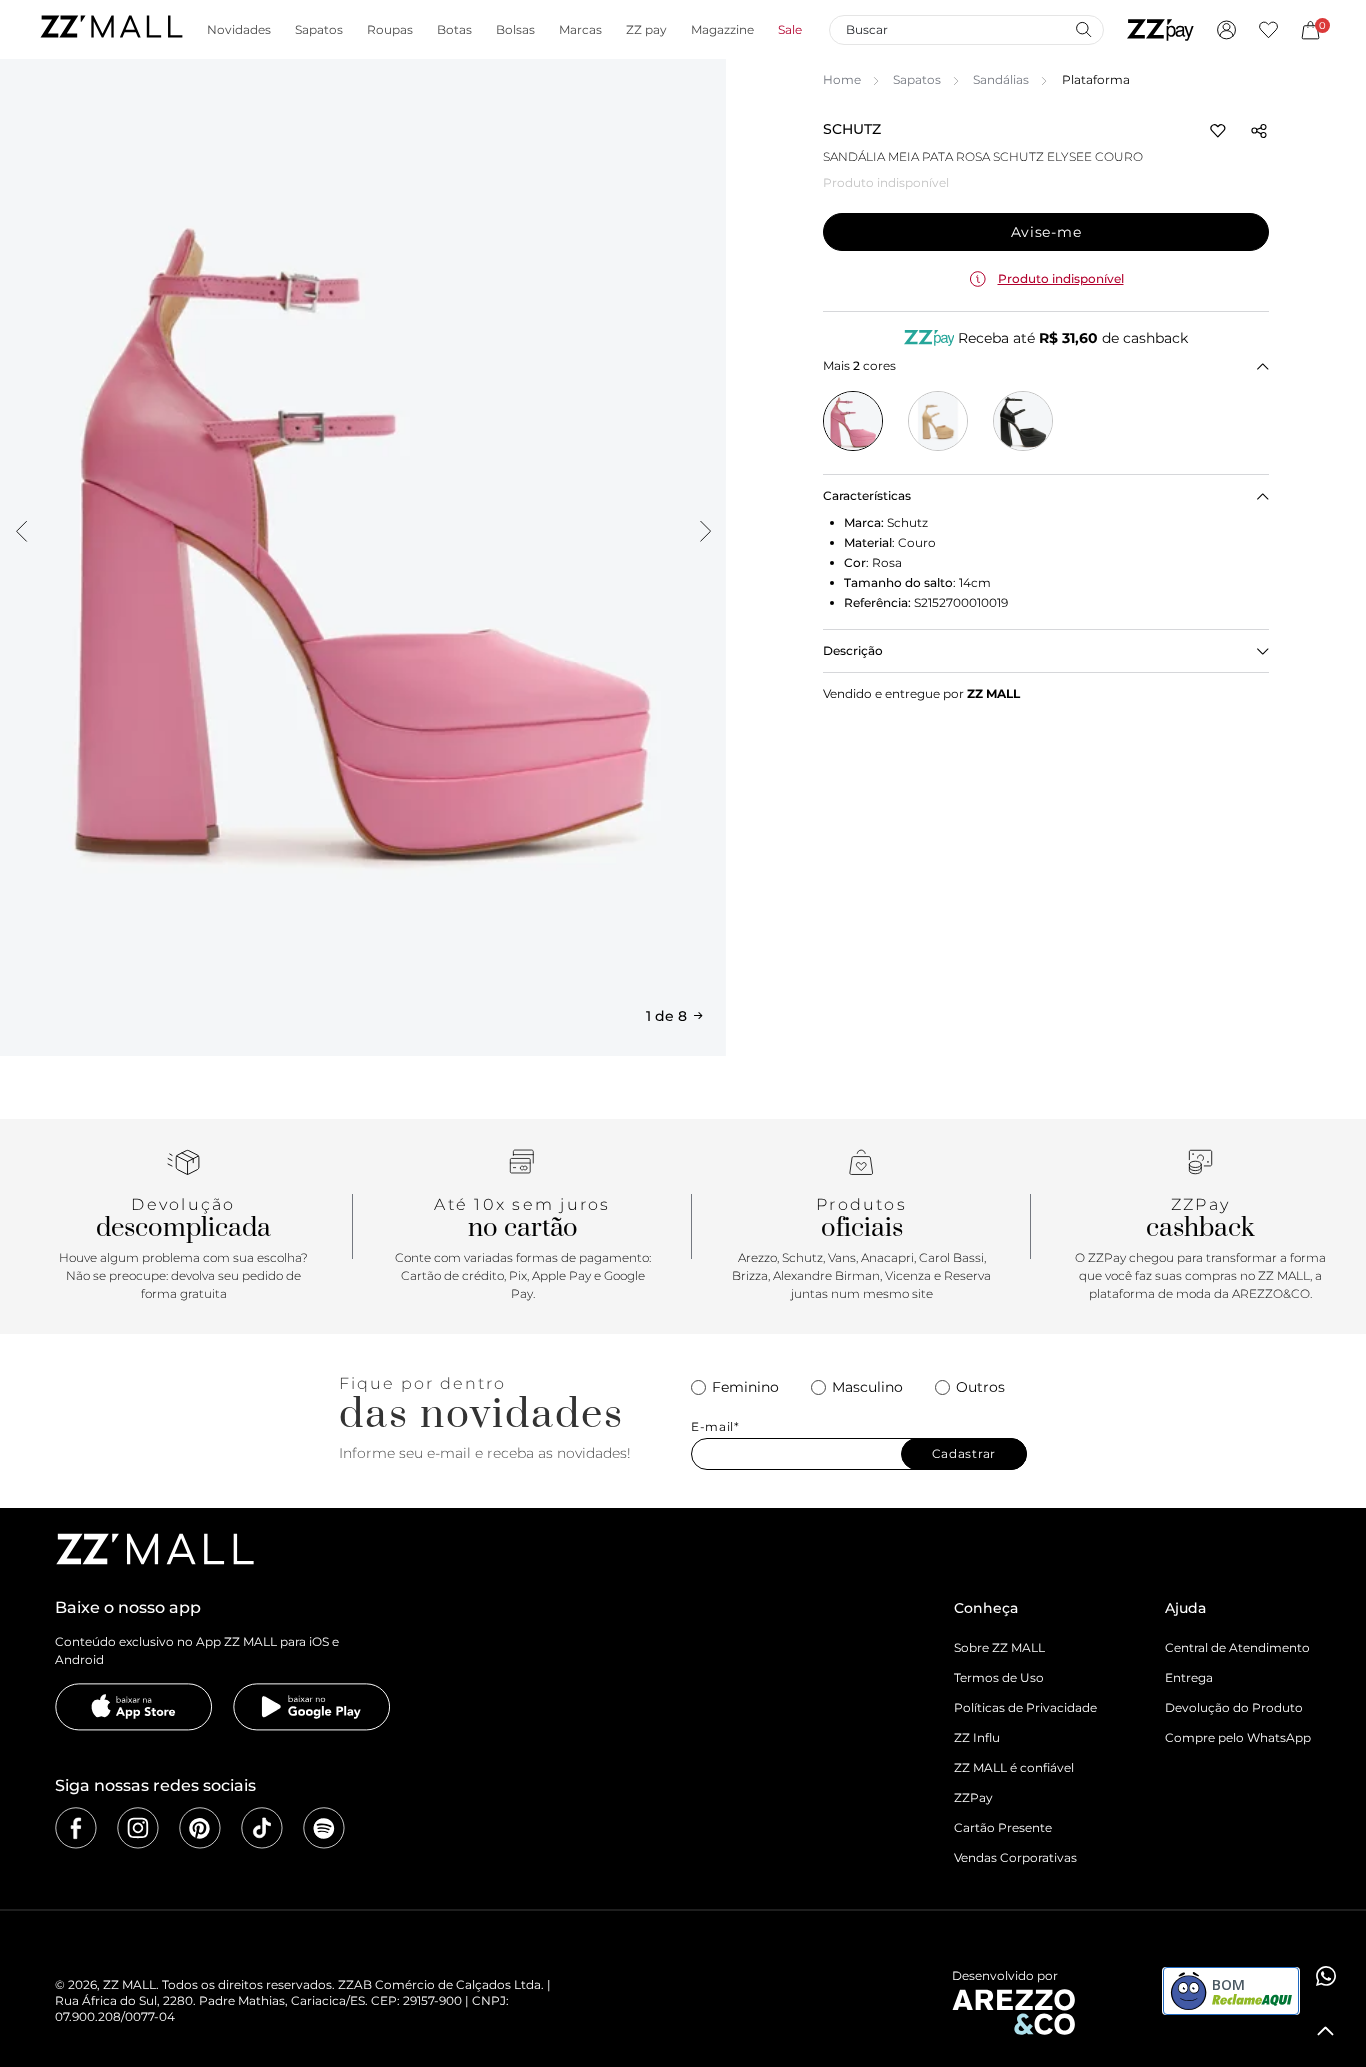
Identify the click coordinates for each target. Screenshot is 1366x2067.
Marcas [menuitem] (580, 30)
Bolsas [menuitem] (515, 30)
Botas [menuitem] (454, 30)
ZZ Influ (977, 1737)
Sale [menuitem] (790, 30)
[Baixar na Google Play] (312, 1707)
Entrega (1189, 1677)
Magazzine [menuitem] (722, 30)
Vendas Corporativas (1015, 1857)
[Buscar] (1083, 29)
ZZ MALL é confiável (1014, 1767)
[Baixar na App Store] (134, 1707)
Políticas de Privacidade (1025, 1707)
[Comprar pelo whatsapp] (1326, 1976)
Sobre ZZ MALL (999, 1647)
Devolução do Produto (1234, 1707)
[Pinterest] (200, 1828)
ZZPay (973, 1797)
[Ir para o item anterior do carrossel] (21, 531)
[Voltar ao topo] (1326, 2031)
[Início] (111, 29)
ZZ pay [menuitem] (646, 30)
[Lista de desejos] (1268, 30)
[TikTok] (262, 1828)
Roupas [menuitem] (390, 30)
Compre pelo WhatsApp (1238, 1737)
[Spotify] (324, 1828)
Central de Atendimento (1237, 1647)
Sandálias (1001, 79)
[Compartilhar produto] (1259, 131)
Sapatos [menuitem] (319, 30)
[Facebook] (76, 1828)
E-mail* (715, 1427)
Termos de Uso (999, 1677)
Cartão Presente (1003, 1827)
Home (842, 79)
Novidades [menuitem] (239, 30)
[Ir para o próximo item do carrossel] (705, 531)
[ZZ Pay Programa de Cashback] (1160, 30)
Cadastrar (964, 1453)
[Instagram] (138, 1828)
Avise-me (1046, 232)
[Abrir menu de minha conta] (1226, 30)
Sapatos (917, 79)
